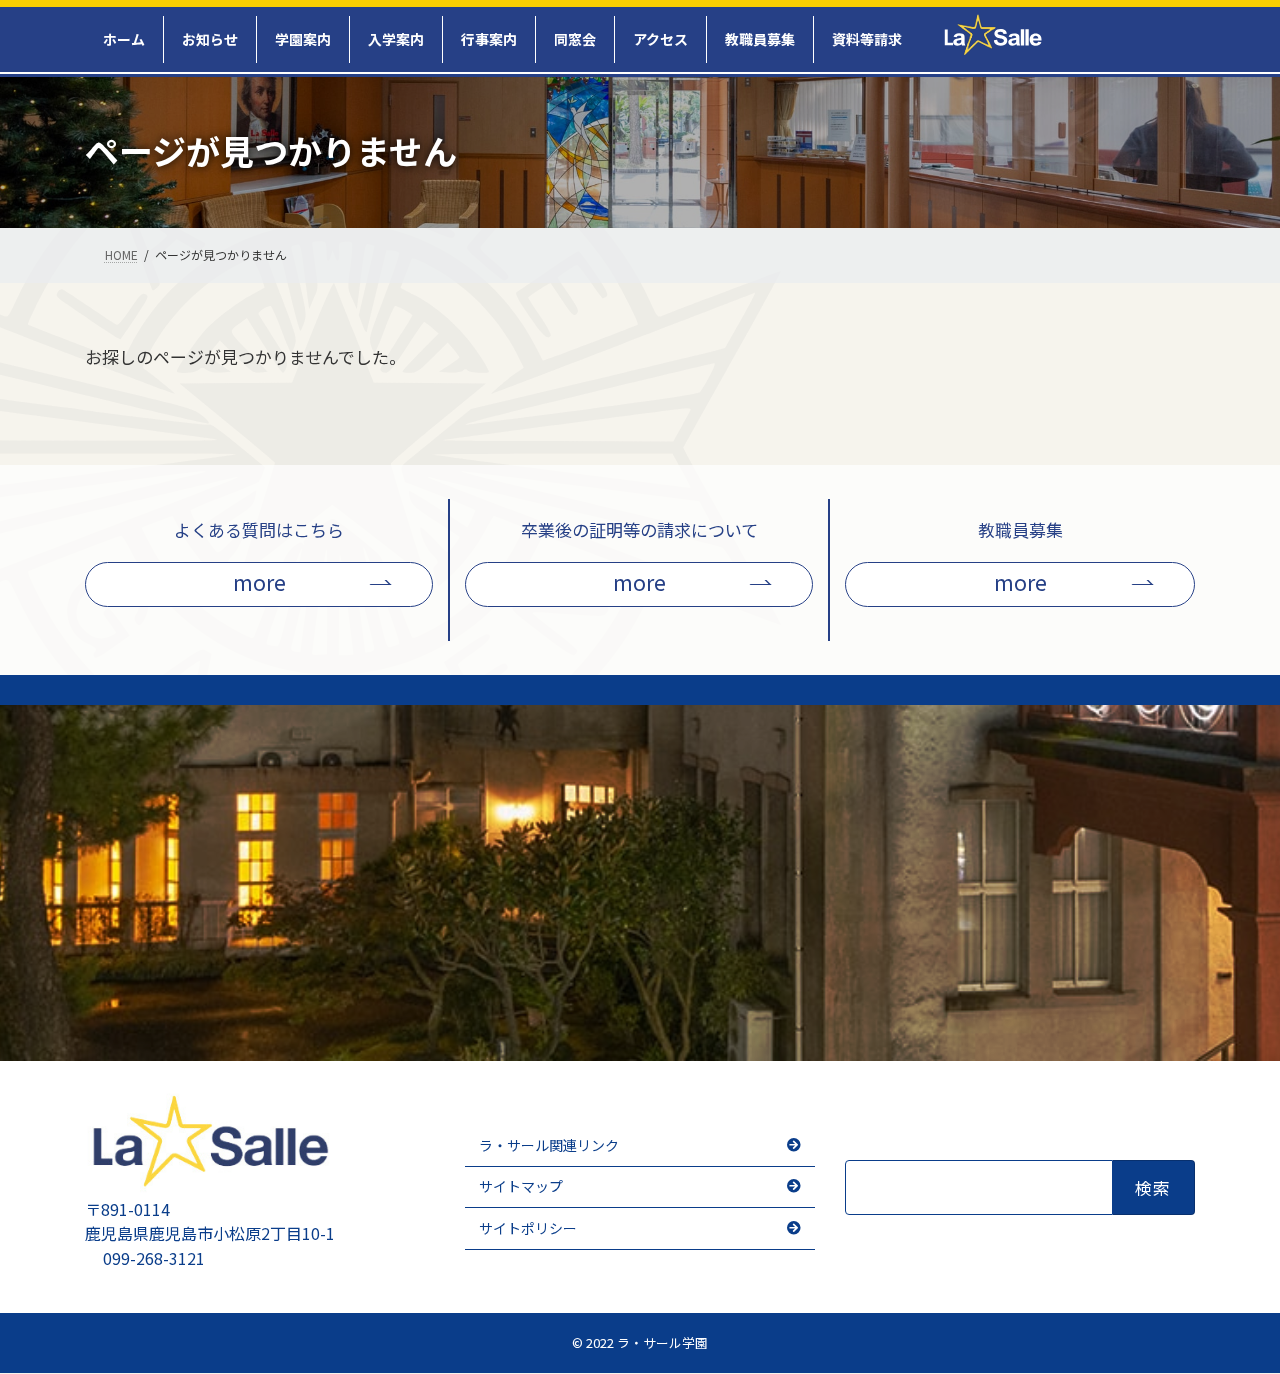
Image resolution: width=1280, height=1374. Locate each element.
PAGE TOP (1241, 1339)
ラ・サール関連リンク (549, 1145)
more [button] (259, 581)
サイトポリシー (528, 1228)
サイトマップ (521, 1187)
